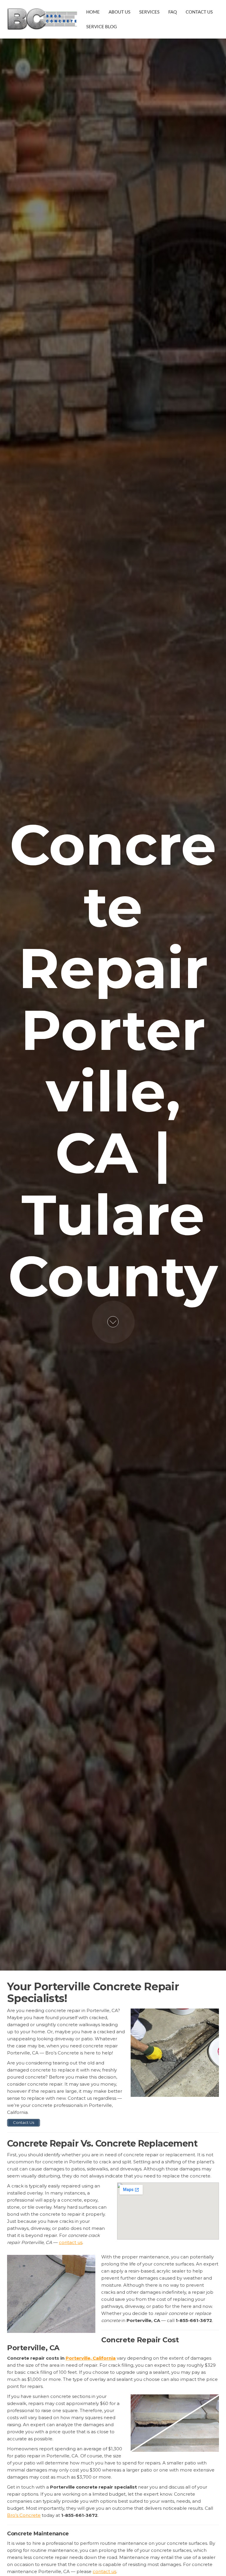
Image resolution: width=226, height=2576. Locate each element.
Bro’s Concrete (24, 2515)
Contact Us (199, 12)
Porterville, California (91, 2358)
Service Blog (102, 26)
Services (149, 12)
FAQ (173, 12)
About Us (119, 12)
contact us (71, 2242)
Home (93, 12)
